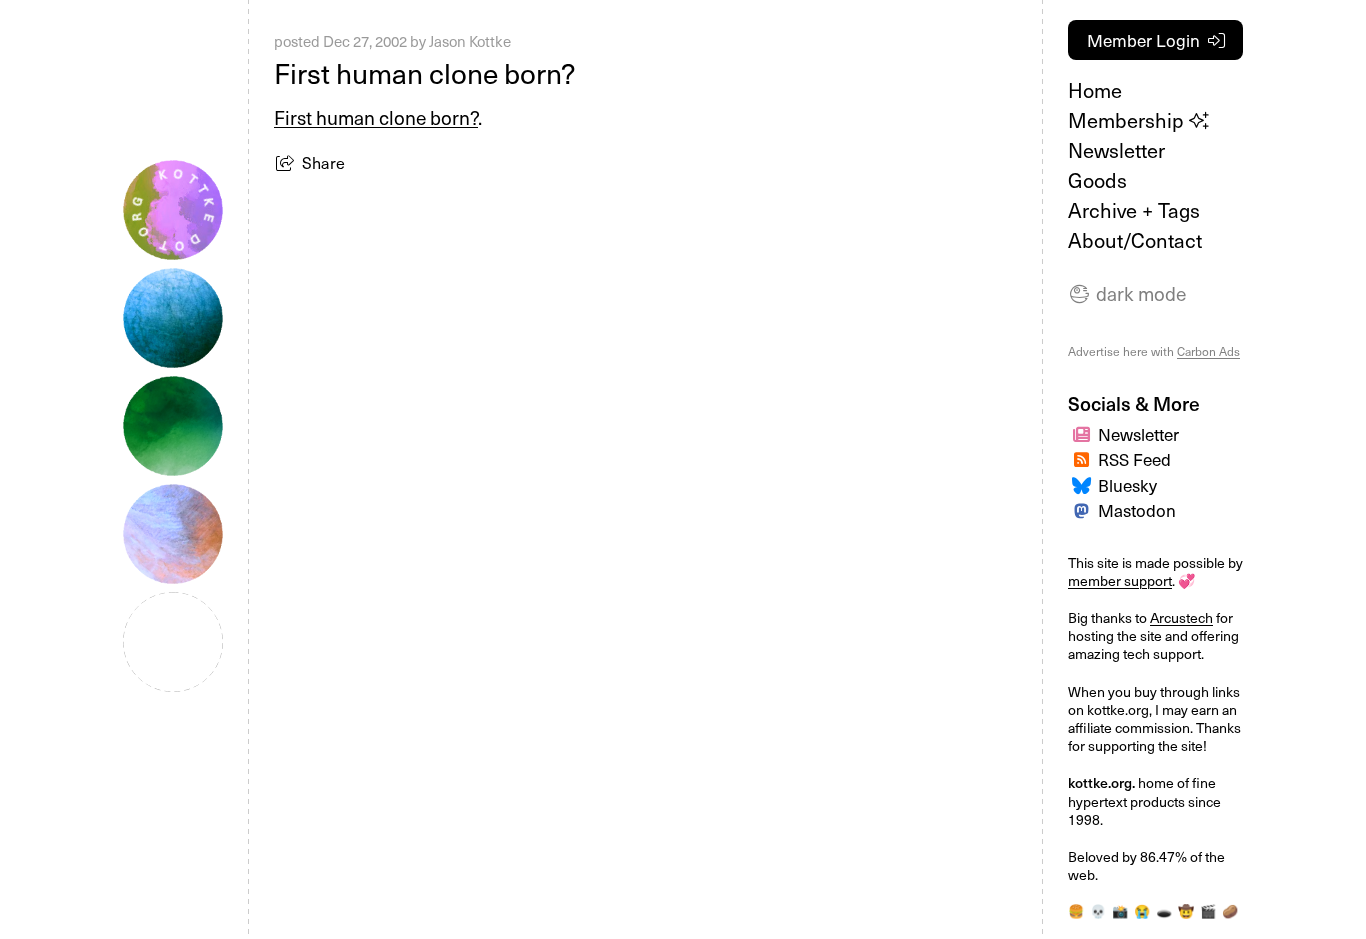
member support (1120, 580)
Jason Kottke (470, 41)
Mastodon (1137, 510)
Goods (1097, 180)
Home (1095, 90)
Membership (1128, 120)
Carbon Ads (1208, 351)
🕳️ (1164, 911)
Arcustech (1181, 617)
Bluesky (1127, 485)
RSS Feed (1134, 459)
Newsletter (1116, 150)
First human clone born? (376, 117)
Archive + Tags (1134, 210)
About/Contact (1135, 240)
